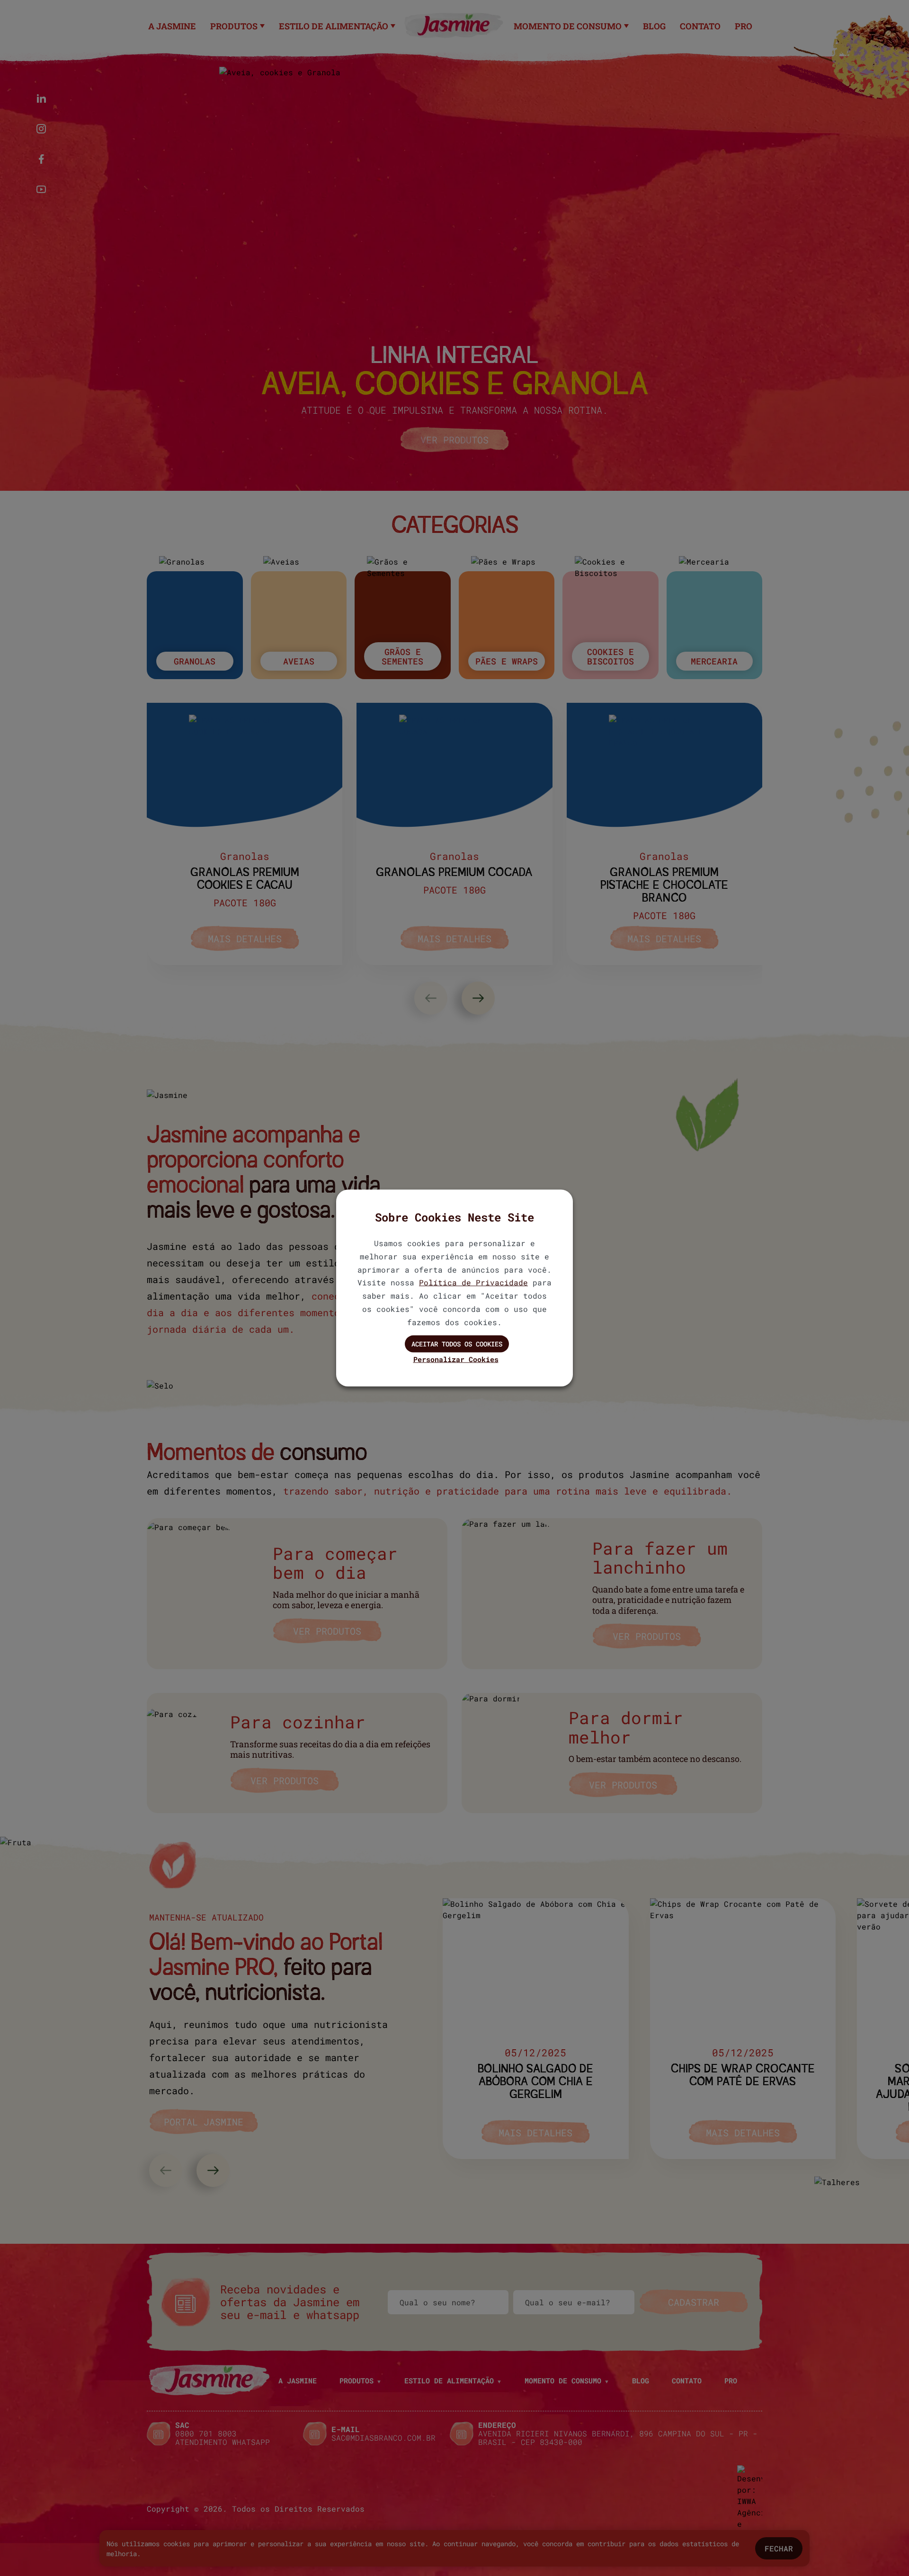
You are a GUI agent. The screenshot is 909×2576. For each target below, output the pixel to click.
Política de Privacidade (473, 1282)
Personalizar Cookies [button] (456, 1359)
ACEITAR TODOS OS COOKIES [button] (457, 1343)
